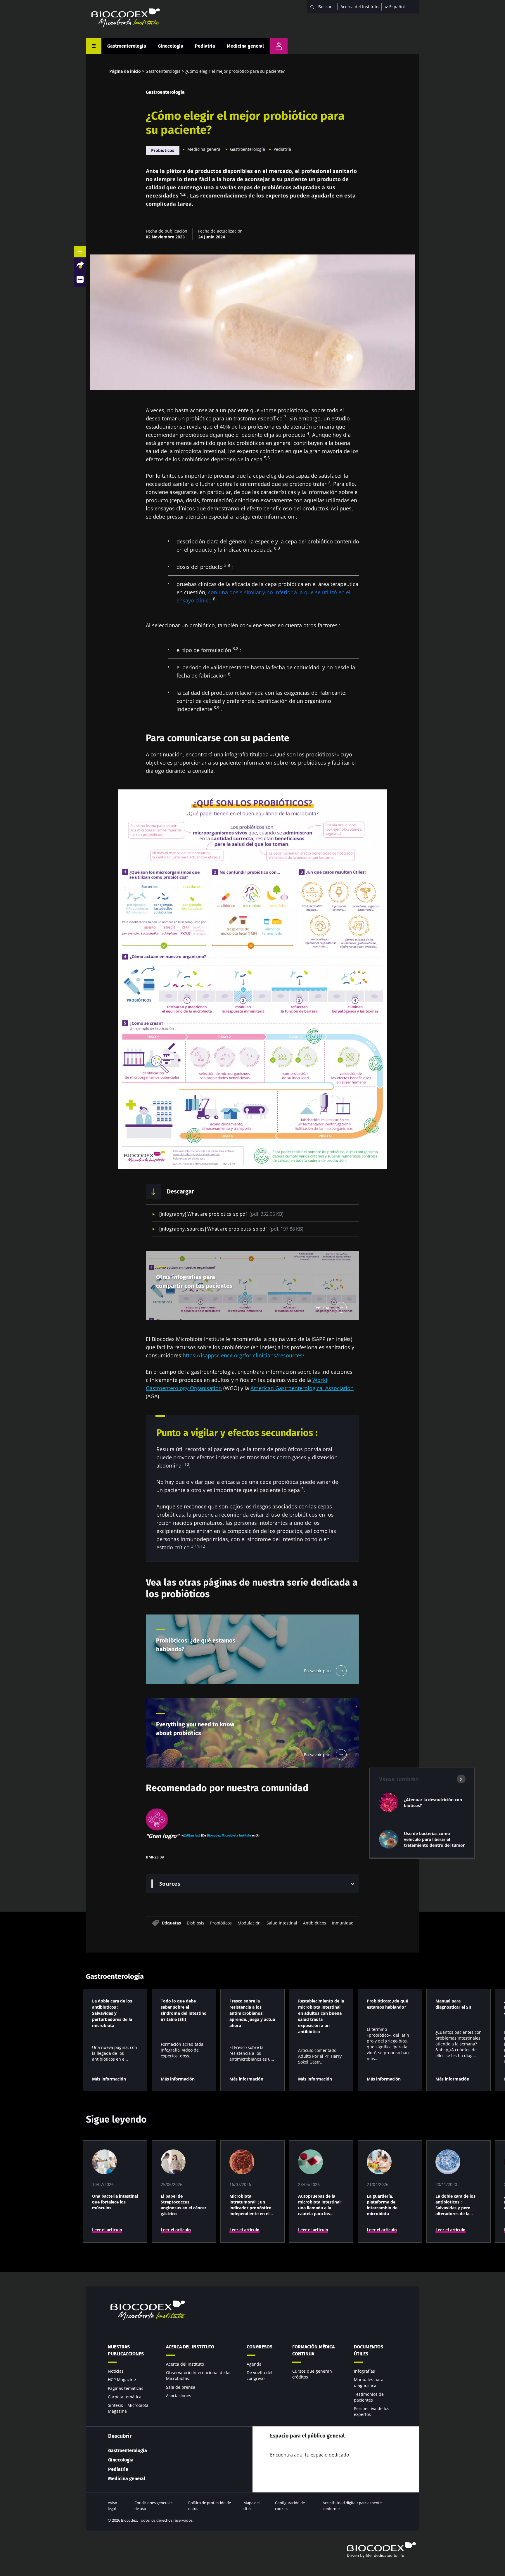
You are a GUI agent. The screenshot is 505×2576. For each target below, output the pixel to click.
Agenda (254, 2364)
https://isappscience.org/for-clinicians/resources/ (244, 1355)
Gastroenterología (127, 46)
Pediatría (205, 46)
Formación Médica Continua (313, 2350)
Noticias (116, 2371)
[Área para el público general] (279, 46)
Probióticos (163, 150)
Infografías (364, 2371)
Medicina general (245, 46)
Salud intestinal (282, 1923)
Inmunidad (343, 1923)
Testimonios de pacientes (369, 2397)
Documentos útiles (369, 2350)
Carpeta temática (125, 2397)
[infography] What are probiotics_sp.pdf (221, 1214)
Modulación (249, 1923)
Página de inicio (125, 71)
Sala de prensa (181, 2387)
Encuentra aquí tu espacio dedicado (310, 2455)
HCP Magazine (122, 2380)
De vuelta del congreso (260, 2375)
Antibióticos (315, 1923)
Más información (109, 2079)
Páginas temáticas (126, 2388)
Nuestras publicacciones (126, 2350)
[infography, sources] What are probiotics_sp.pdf (231, 1229)
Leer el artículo (107, 2230)
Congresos (260, 2347)
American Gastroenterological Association (302, 1388)
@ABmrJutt (191, 1835)
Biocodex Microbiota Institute (229, 1835)
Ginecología (171, 46)
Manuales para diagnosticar (369, 2382)
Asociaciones (179, 2396)
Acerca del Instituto (359, 7)
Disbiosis (196, 1923)
